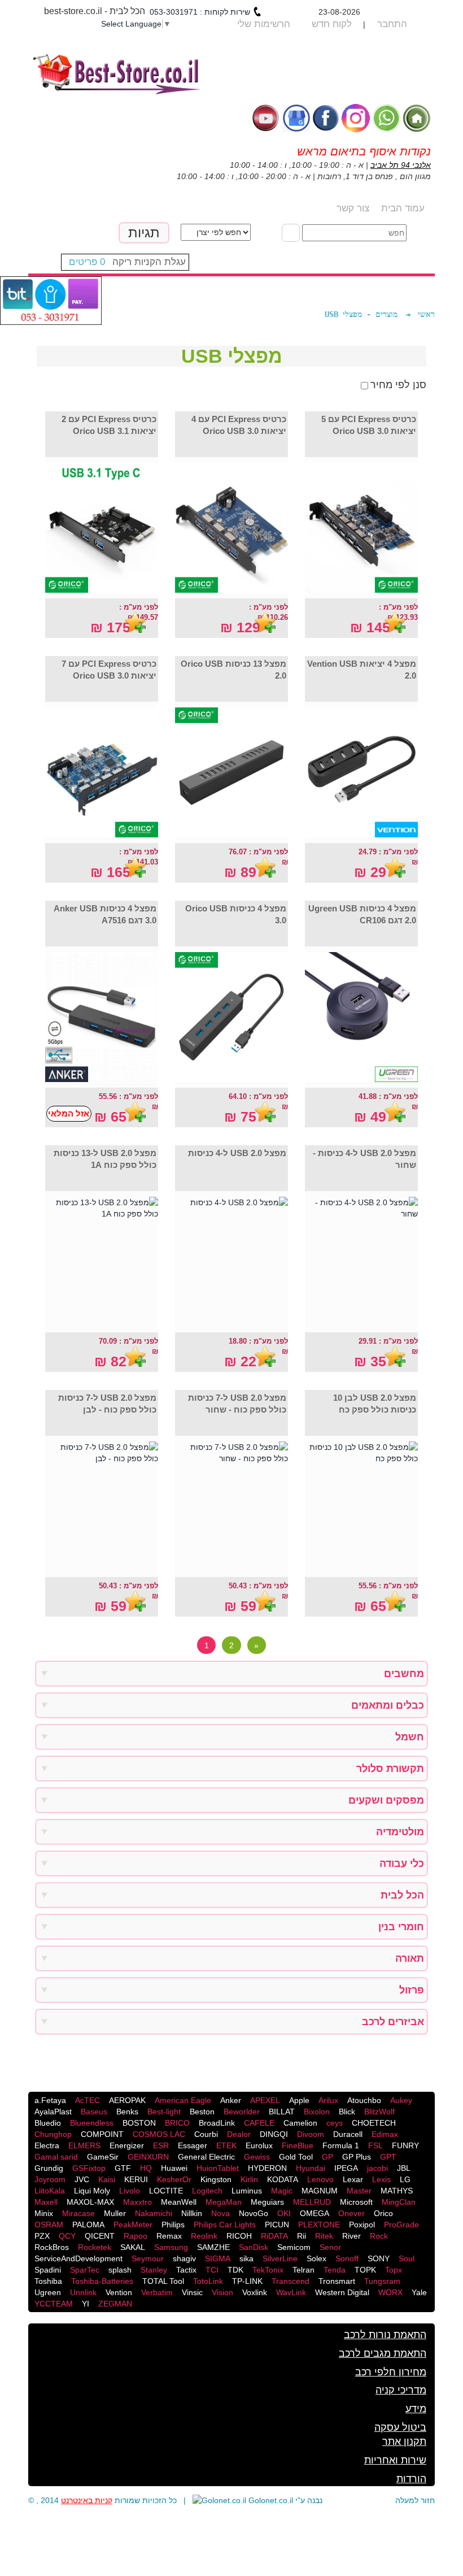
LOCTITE (166, 2191)
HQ (146, 2168)
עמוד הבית (403, 208)
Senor (330, 2247)
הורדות (411, 2479)
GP (327, 2157)
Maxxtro (137, 2202)
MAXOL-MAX (90, 2202)
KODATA (283, 2179)
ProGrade (401, 2225)
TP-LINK (247, 2281)
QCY (67, 2236)
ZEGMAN (115, 2304)
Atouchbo (364, 2100)
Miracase (78, 2213)
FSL (375, 2145)
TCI (212, 2270)
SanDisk (254, 2247)
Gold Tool (296, 2157)
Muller (115, 2213)
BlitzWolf (379, 2112)
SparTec (85, 2270)
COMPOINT (102, 2134)
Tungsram (382, 2281)
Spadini (48, 2270)
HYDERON (267, 2168)
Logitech (207, 2191)
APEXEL (265, 2100)
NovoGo (254, 2213)
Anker (231, 2100)
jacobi (377, 2168)
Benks (127, 2112)
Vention (119, 2292)
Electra (47, 2145)
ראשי (426, 314)
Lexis (381, 2179)
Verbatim (157, 2292)
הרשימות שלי (264, 24)
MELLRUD (312, 2202)
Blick (347, 2112)
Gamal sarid (56, 2157)
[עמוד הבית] (417, 117)
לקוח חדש (332, 24)
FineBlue (298, 2145)
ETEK (226, 2145)
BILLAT (282, 2112)
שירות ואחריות (395, 2460)
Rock (379, 2236)
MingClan (399, 2202)
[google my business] (296, 117)
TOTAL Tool (163, 2281)
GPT (388, 2157)
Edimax (385, 2134)
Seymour (148, 2258)
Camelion (300, 2123)
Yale (419, 2292)
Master (359, 2191)
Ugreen (48, 2292)
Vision (222, 2292)
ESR (161, 2145)
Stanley (154, 2270)
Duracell (348, 2134)
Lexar (353, 2179)
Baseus (94, 2112)
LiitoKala (50, 2191)
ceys (335, 2123)
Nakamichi (154, 2213)
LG (405, 2179)
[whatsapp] (386, 117)
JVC (82, 2179)
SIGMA (218, 2258)
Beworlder (242, 2112)
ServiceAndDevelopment (78, 2258)
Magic (282, 2191)
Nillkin (192, 2213)
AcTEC (88, 2100)
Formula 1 (341, 2145)
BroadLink (217, 2123)
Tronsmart (337, 2281)
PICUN (277, 2225)
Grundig (49, 2168)
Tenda (335, 2270)
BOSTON (139, 2123)
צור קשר (353, 208)
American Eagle (183, 2100)
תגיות (144, 233)
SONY (379, 2258)
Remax (169, 2236)
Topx (394, 2270)
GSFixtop (89, 2168)
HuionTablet (218, 2168)
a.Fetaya (50, 2100)
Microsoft (356, 2202)
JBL (404, 2168)
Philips (173, 2225)
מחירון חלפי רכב (391, 2372)
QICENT (100, 2236)
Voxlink (255, 2292)
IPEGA (346, 2168)
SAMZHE (213, 2247)
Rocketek (95, 2247)
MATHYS (397, 2191)
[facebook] (326, 117)
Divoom (311, 2134)
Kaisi (107, 2179)
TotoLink (208, 2281)
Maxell (46, 2202)
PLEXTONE (319, 2225)
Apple (299, 2100)
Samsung (171, 2247)
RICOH (239, 2236)
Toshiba (48, 2281)
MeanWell (179, 2202)
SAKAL (133, 2247)
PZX (42, 2236)
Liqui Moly (92, 2191)
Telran (303, 2270)
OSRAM (49, 2225)
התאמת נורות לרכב (385, 2335)
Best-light (164, 2112)
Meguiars (267, 2202)
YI (86, 2304)
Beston (202, 2112)
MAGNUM (320, 2191)
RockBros (52, 2247)
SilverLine (280, 2258)
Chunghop (53, 2134)
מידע (416, 2409)
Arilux (328, 2100)
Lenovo (320, 2179)
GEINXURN (148, 2157)
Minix (44, 2213)
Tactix (186, 2270)
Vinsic (192, 2292)
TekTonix (268, 2270)
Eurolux (259, 2145)
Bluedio (48, 2123)
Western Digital (342, 2292)
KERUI (136, 2179)
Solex (316, 2258)
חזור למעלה (415, 2500)
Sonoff (347, 2258)
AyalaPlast (53, 2112)
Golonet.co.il (271, 2500)
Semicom (294, 2247)
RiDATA (274, 2236)
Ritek (324, 2236)
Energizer (127, 2145)
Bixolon (317, 2112)
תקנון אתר (404, 2442)
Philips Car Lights (225, 2225)
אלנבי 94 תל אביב (401, 165)
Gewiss (257, 2157)
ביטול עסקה (400, 2427)
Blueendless (92, 2123)
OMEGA (315, 2213)
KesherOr (174, 2179)
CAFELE (259, 2123)
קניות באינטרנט (87, 2500)
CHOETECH (374, 2123)
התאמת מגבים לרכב (383, 2353)
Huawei (174, 2168)
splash (120, 2270)
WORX (390, 2292)
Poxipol (362, 2225)
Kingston (216, 2179)
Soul (407, 2258)
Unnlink (83, 2292)
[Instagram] (356, 117)
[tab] (231, 1674)
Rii (302, 2236)
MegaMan (224, 2202)
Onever (351, 2213)
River (351, 2236)
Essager (193, 2145)
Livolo (130, 2191)
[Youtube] (267, 117)
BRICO (177, 2123)
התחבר (392, 24)
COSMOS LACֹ (159, 2134)
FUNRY (405, 2145)
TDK (235, 2270)
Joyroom (50, 2179)
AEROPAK (127, 2100)
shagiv (184, 2258)
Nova (220, 2213)
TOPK (365, 2270)
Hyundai (311, 2168)
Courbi (206, 2134)
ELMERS (84, 2145)
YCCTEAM (54, 2304)
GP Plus (357, 2157)
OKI (284, 2213)
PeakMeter (133, 2225)
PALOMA (88, 2225)
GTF (123, 2168)
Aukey (401, 2100)
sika (246, 2258)
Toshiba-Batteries (102, 2281)
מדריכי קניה (401, 2390)
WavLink (291, 2292)
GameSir (103, 2157)
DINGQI (274, 2134)
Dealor (239, 2134)
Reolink (204, 2236)
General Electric (206, 2157)
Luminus (247, 2191)
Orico (383, 2213)
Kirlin (249, 2179)
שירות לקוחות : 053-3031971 (201, 12)
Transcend (291, 2281)
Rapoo (136, 2236)
